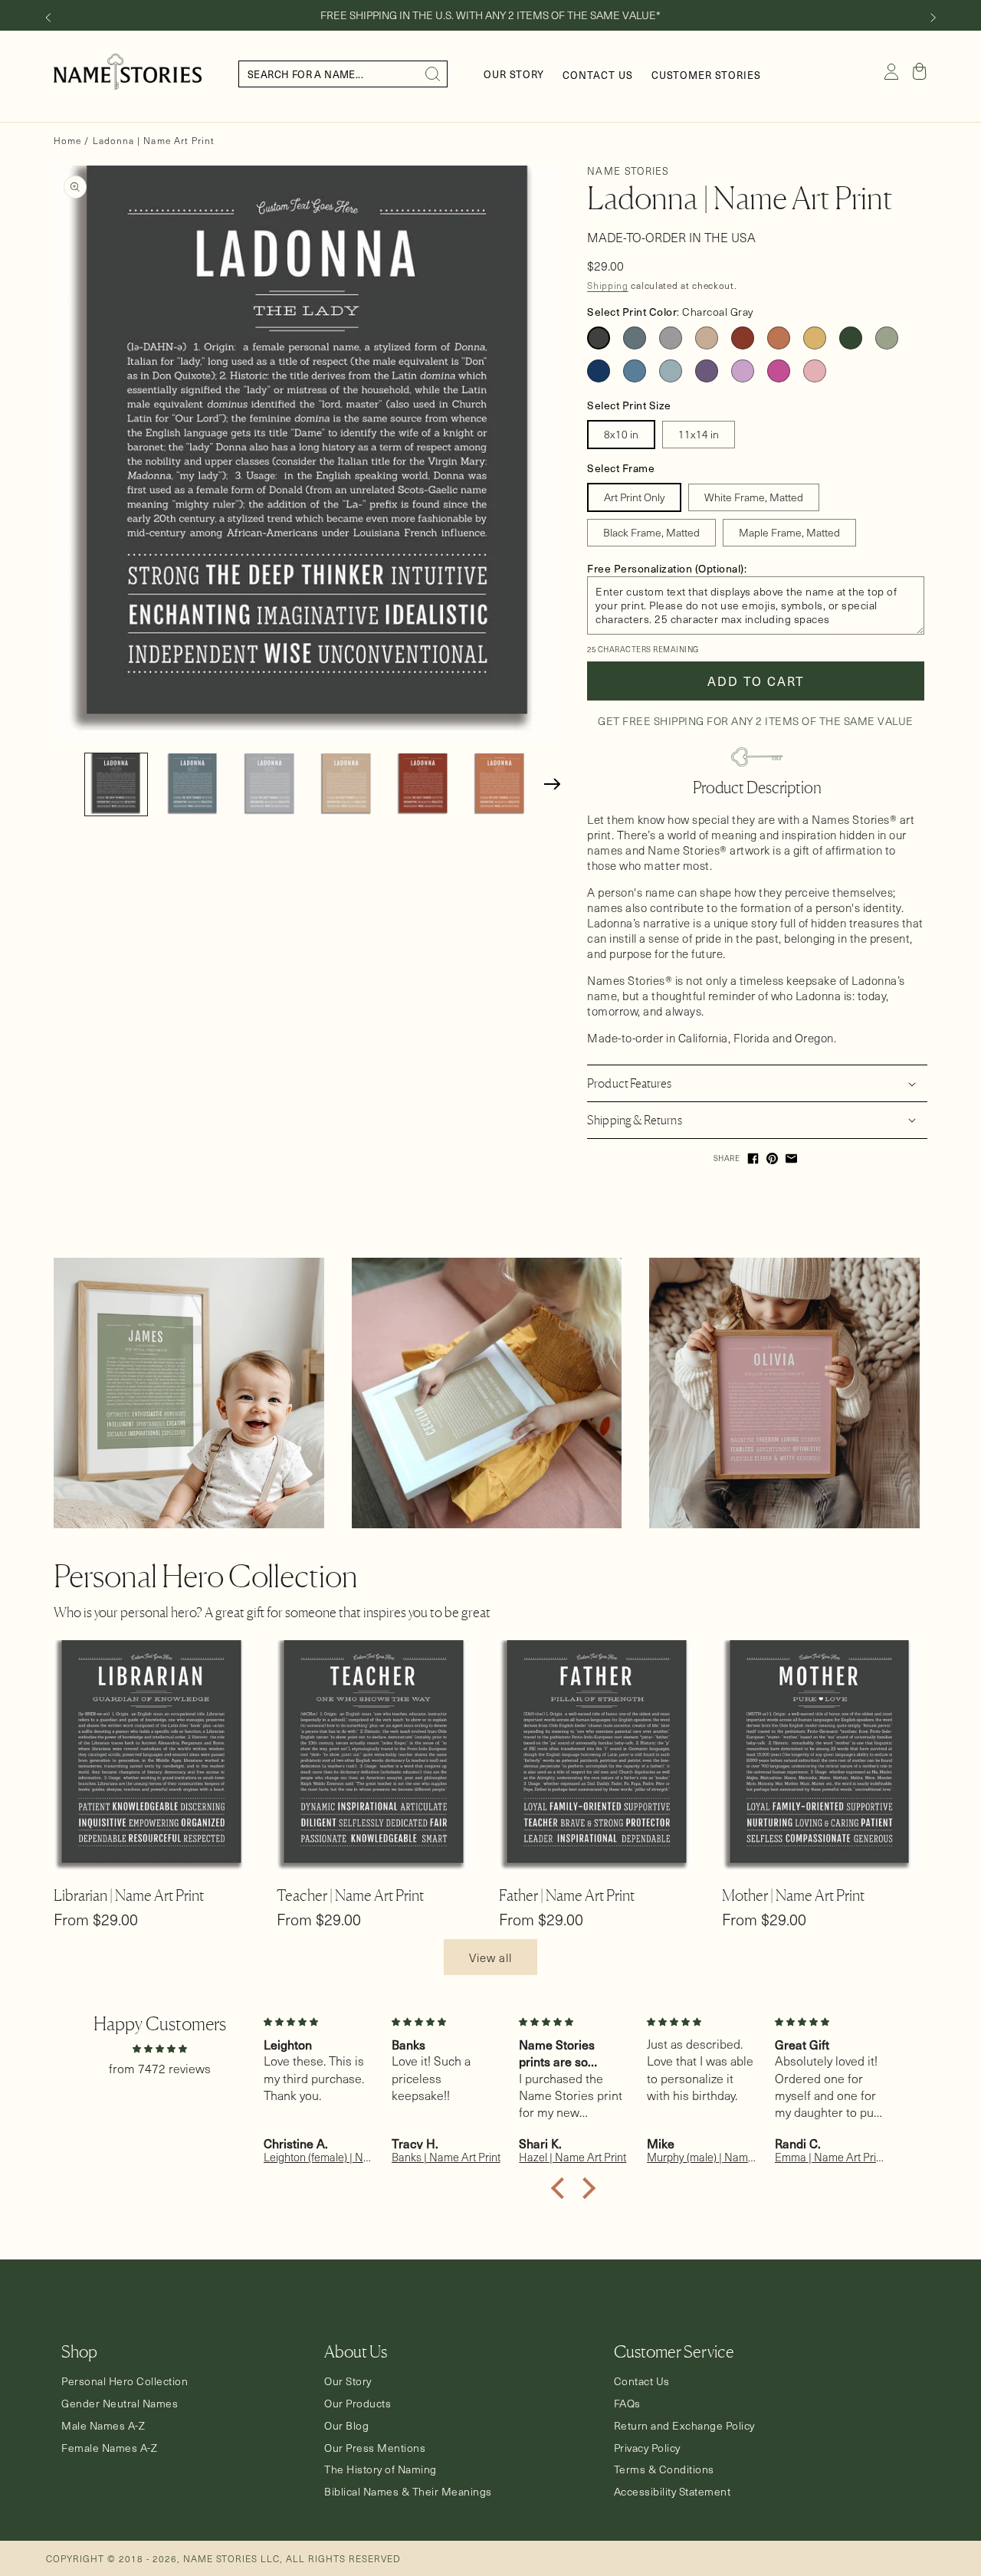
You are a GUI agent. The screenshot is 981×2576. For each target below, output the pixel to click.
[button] (920, 71)
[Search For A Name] (433, 74)
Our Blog (346, 2426)
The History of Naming (381, 2469)
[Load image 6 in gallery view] (499, 784)
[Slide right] (933, 18)
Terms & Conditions (664, 2469)
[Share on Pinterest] (772, 1158)
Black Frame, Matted (651, 532)
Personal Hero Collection (125, 2381)
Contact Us (642, 2381)
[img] (159, 2048)
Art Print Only (634, 497)
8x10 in (621, 434)
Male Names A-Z (103, 2426)
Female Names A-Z (109, 2448)
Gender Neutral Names (120, 2404)
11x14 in (699, 434)
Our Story (348, 2381)
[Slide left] (48, 18)
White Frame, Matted (754, 497)
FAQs (627, 2404)
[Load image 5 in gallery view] (423, 784)
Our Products (358, 2404)
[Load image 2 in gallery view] (193, 784)
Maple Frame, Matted (789, 532)
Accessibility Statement (673, 2492)
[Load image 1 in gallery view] (116, 784)
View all (490, 1957)
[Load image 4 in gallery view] (346, 784)
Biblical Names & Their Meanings (408, 2492)
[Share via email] (791, 1158)
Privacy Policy (647, 2448)
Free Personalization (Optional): (667, 568)
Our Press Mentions (375, 2448)
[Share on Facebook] (753, 1158)
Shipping (608, 285)
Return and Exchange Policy (684, 2426)
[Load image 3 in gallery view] (269, 784)
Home (67, 140)
